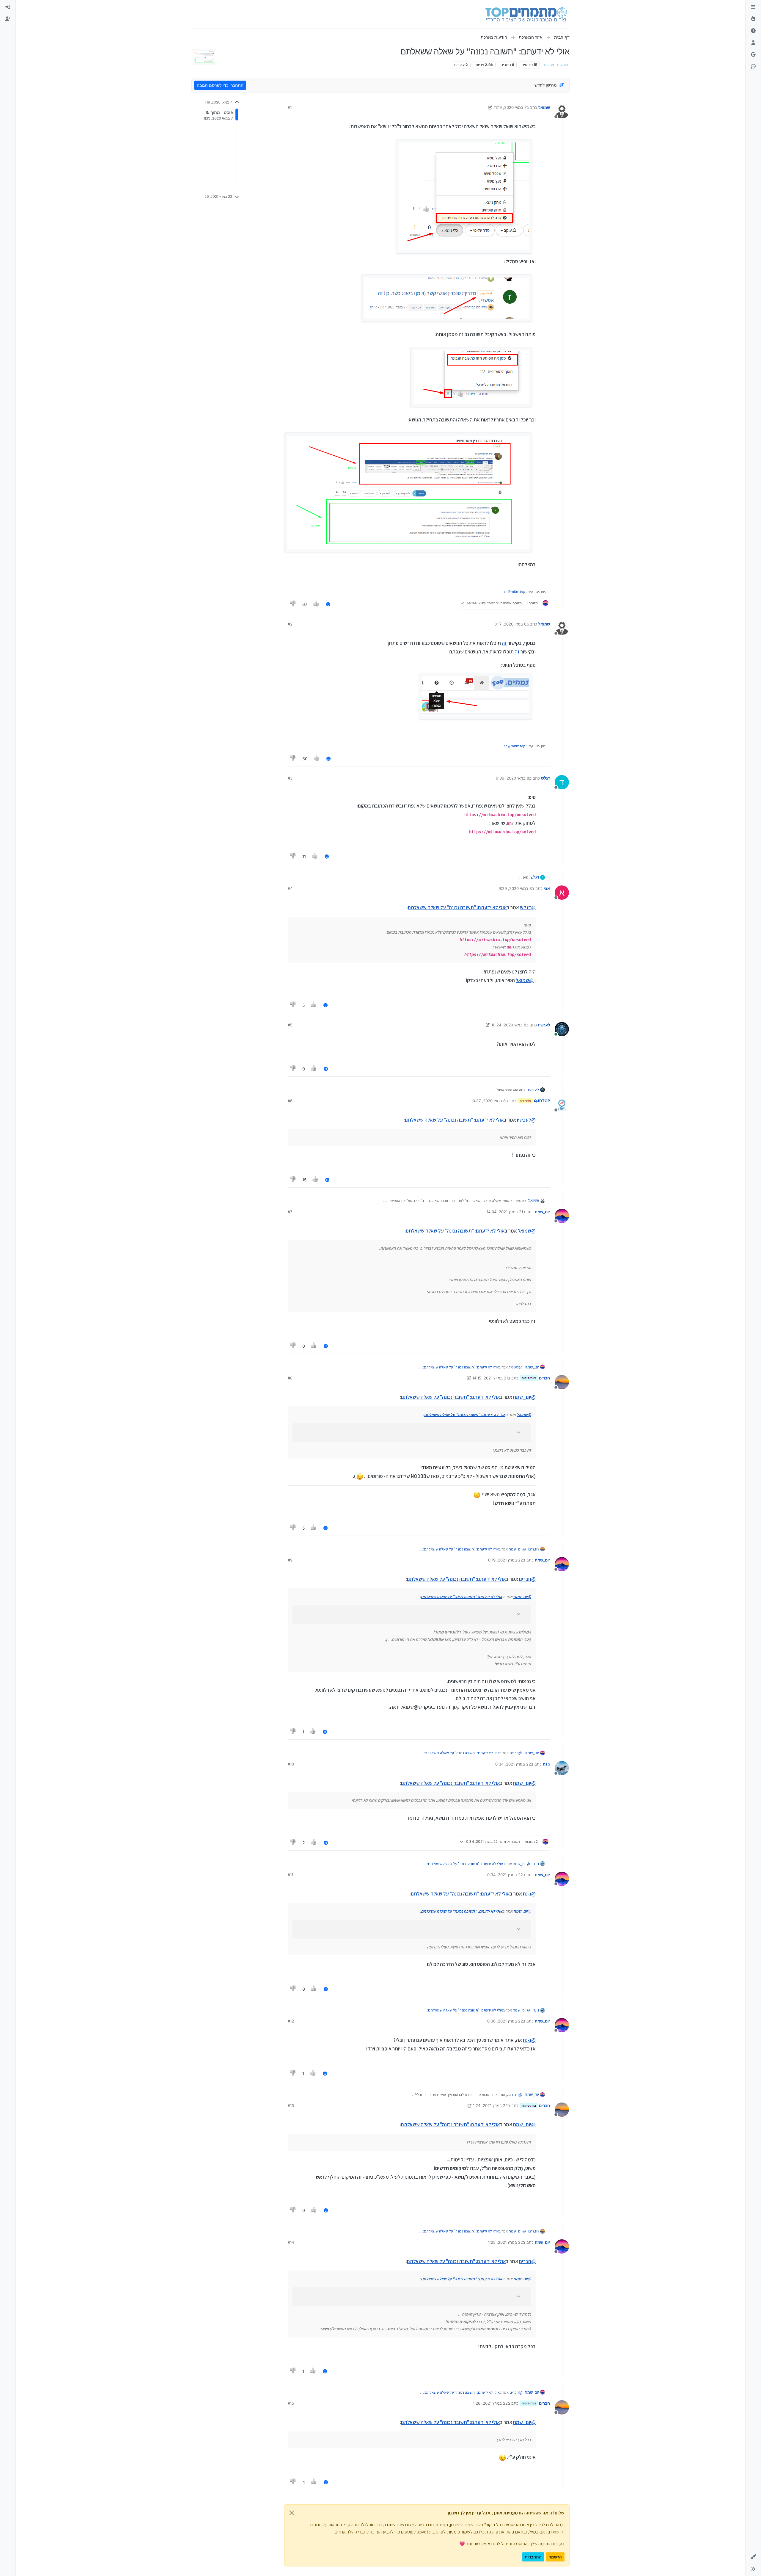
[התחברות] (8, 7)
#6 (290, 1101)
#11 (290, 1875)
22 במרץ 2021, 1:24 (490, 2105)
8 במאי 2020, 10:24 (509, 1025)
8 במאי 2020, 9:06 (512, 778)
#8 (290, 1378)
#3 (290, 778)
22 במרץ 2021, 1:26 (490, 2403)
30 (305, 759)
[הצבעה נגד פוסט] (293, 604)
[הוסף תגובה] (328, 604)
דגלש (545, 778)
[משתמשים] (753, 43)
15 (304, 1180)
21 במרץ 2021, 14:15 (490, 1378)
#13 (291, 2105)
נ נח (546, 1764)
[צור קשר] (753, 67)
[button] (753, 2557)
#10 (291, 1764)
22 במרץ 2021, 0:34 (513, 1764)
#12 (291, 2021)
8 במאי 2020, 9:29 (515, 888)
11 (304, 856)
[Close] (292, 2513)
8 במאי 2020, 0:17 (510, 624)
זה (504, 643)
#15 (291, 2403)
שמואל (544, 107)
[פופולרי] (753, 19)
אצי (547, 888)
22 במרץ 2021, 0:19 (506, 1560)
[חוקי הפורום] (753, 7)
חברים (544, 1378)
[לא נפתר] (753, 31)
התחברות (533, 2557)
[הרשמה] (8, 19)
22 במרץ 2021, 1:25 (506, 2242)
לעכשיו (544, 1025)
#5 (290, 1025)
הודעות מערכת (556, 65)
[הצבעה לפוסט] (317, 604)
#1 (290, 107)
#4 (290, 888)
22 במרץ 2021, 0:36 (505, 2021)
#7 (290, 1212)
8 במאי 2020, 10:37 (488, 1101)
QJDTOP (542, 1101)
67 (305, 604)
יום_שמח (542, 1212)
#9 (290, 1560)
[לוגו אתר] (526, 14)
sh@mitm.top (515, 591)
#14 (291, 2242)
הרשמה (555, 2557)
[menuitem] (8, 7)
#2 (290, 624)
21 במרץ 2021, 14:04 (505, 1212)
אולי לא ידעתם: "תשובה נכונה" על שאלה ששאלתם (457, 907)
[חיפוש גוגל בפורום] (753, 55)
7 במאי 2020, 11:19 (510, 107)
